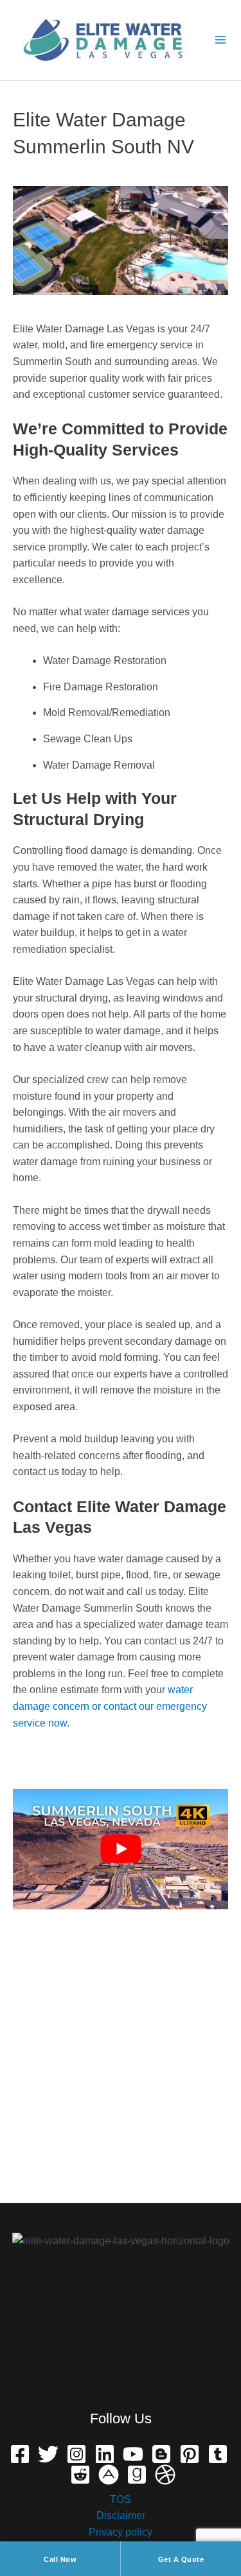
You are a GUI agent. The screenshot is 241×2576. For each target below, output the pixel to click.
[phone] (109, 2475)
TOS (121, 2499)
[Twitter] (48, 2454)
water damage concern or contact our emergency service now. (110, 1706)
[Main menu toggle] (220, 40)
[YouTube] (133, 2454)
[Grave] (137, 2475)
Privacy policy (121, 2532)
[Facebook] (20, 2454)
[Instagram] (76, 2454)
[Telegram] (218, 2454)
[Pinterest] (190, 2454)
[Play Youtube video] (121, 1849)
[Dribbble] (165, 2475)
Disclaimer (121, 2515)
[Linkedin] (105, 2454)
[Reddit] (80, 2475)
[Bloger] (161, 2454)
